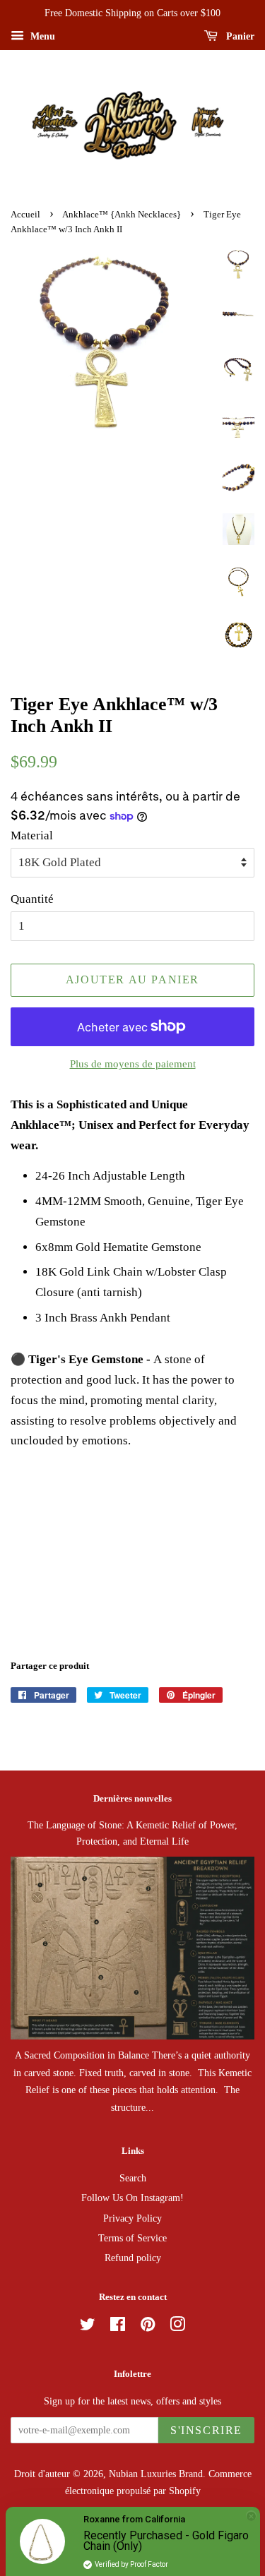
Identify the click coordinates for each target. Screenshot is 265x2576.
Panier (239, 36)
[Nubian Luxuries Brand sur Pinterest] (148, 2327)
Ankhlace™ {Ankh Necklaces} (122, 215)
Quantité (32, 899)
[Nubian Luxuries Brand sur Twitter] (88, 2327)
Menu (41, 36)
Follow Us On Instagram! (132, 2198)
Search (133, 2178)
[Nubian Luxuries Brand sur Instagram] (177, 2327)
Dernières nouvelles (132, 1798)
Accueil (25, 215)
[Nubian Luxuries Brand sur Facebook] (118, 2327)
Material (32, 835)
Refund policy (133, 2258)
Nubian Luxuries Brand (156, 2474)
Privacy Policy (132, 2218)
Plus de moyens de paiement (133, 1064)
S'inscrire (206, 2430)
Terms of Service (132, 2238)
